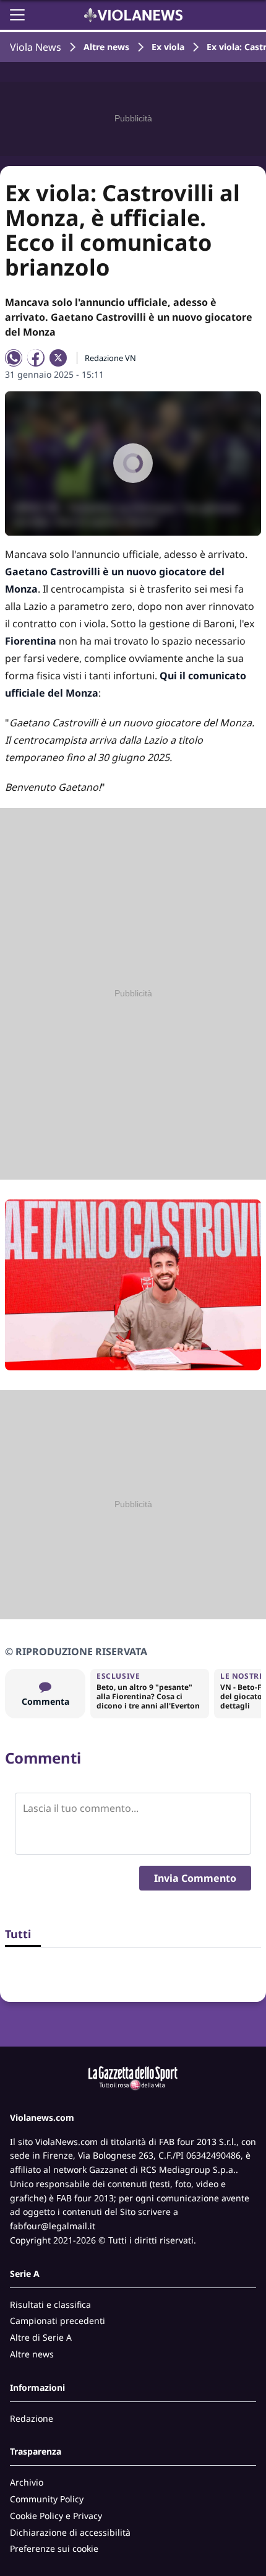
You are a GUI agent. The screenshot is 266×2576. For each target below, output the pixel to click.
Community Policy (47, 2499)
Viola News (36, 47)
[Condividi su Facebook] (36, 358)
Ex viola (168, 47)
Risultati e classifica (50, 2304)
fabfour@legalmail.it (53, 2226)
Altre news (106, 47)
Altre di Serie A (41, 2337)
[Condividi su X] (58, 358)
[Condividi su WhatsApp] (14, 358)
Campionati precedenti (58, 2321)
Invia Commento (195, 1878)
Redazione (32, 2418)
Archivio (27, 2482)
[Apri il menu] (17, 15)
